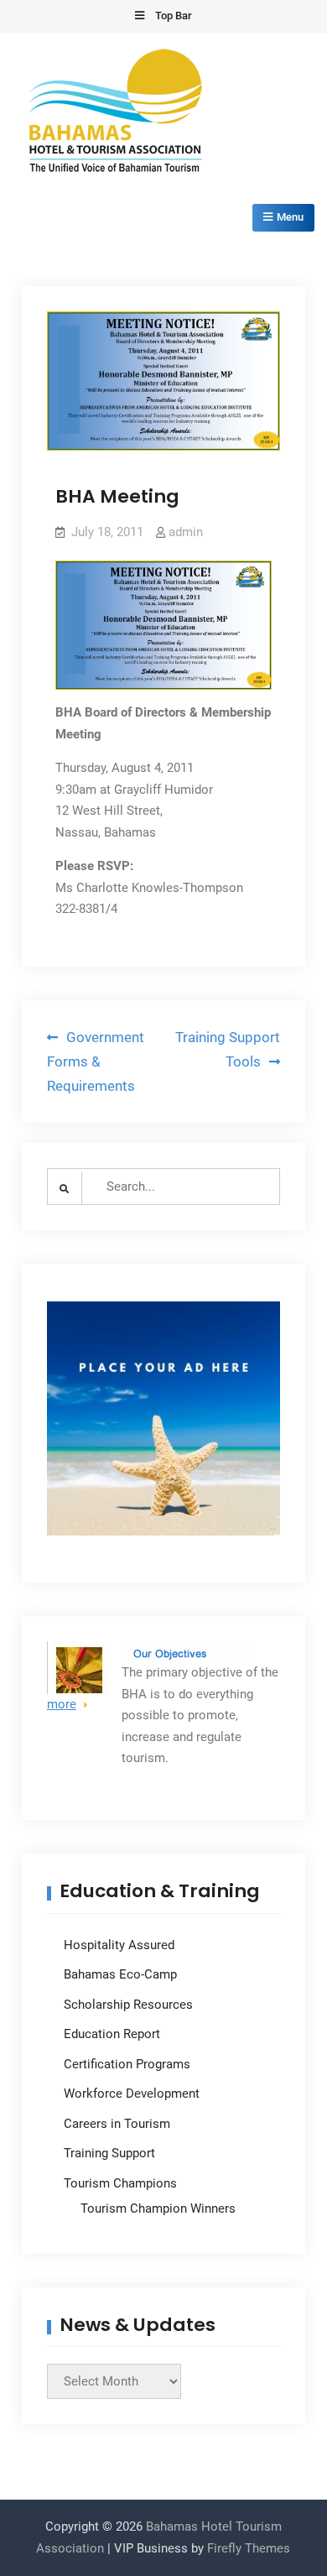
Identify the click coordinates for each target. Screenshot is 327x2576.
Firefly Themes (249, 2548)
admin (186, 532)
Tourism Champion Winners (158, 2208)
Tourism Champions (120, 2183)
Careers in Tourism (117, 2124)
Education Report (112, 2034)
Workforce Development (132, 2094)
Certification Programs (127, 2064)
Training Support (109, 2153)
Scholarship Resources (128, 2005)
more (62, 1704)
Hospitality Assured (119, 1945)
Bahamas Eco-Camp (120, 1974)
